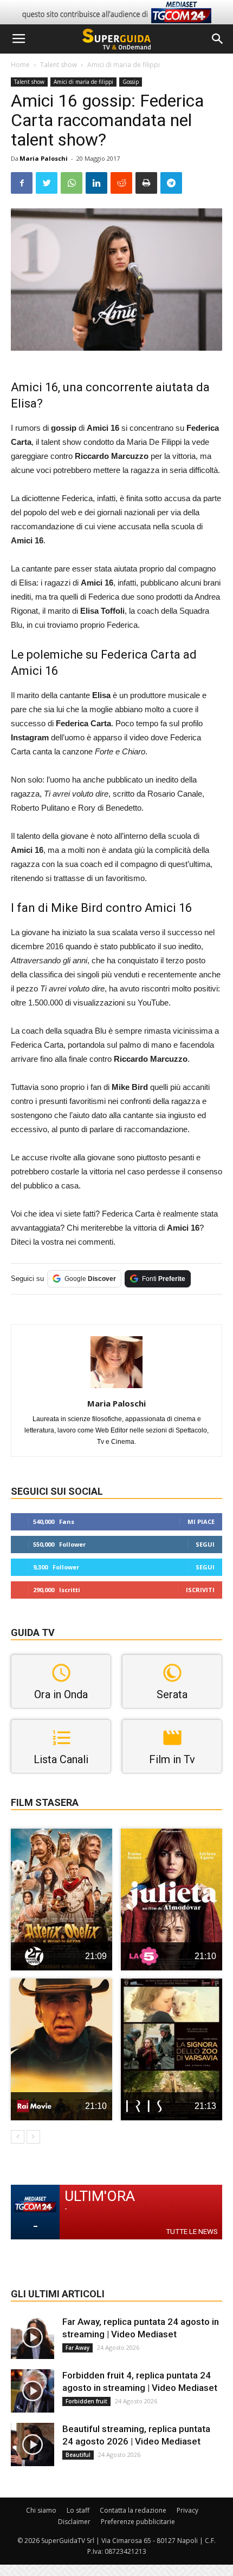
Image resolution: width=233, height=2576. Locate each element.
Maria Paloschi (44, 158)
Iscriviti (200, 1590)
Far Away (77, 2348)
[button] (218, 39)
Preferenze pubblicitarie (138, 2522)
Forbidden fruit (86, 2401)
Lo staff (78, 2510)
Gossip (131, 82)
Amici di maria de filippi (124, 65)
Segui (205, 1544)
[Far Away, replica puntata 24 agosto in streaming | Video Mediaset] (33, 2337)
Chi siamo (41, 2510)
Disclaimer (74, 2522)
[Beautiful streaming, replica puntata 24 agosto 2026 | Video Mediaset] (33, 2444)
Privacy (187, 2510)
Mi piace (201, 1522)
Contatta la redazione (133, 2510)
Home (20, 65)
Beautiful (78, 2455)
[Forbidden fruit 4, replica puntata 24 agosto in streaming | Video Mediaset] (33, 2391)
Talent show (59, 65)
